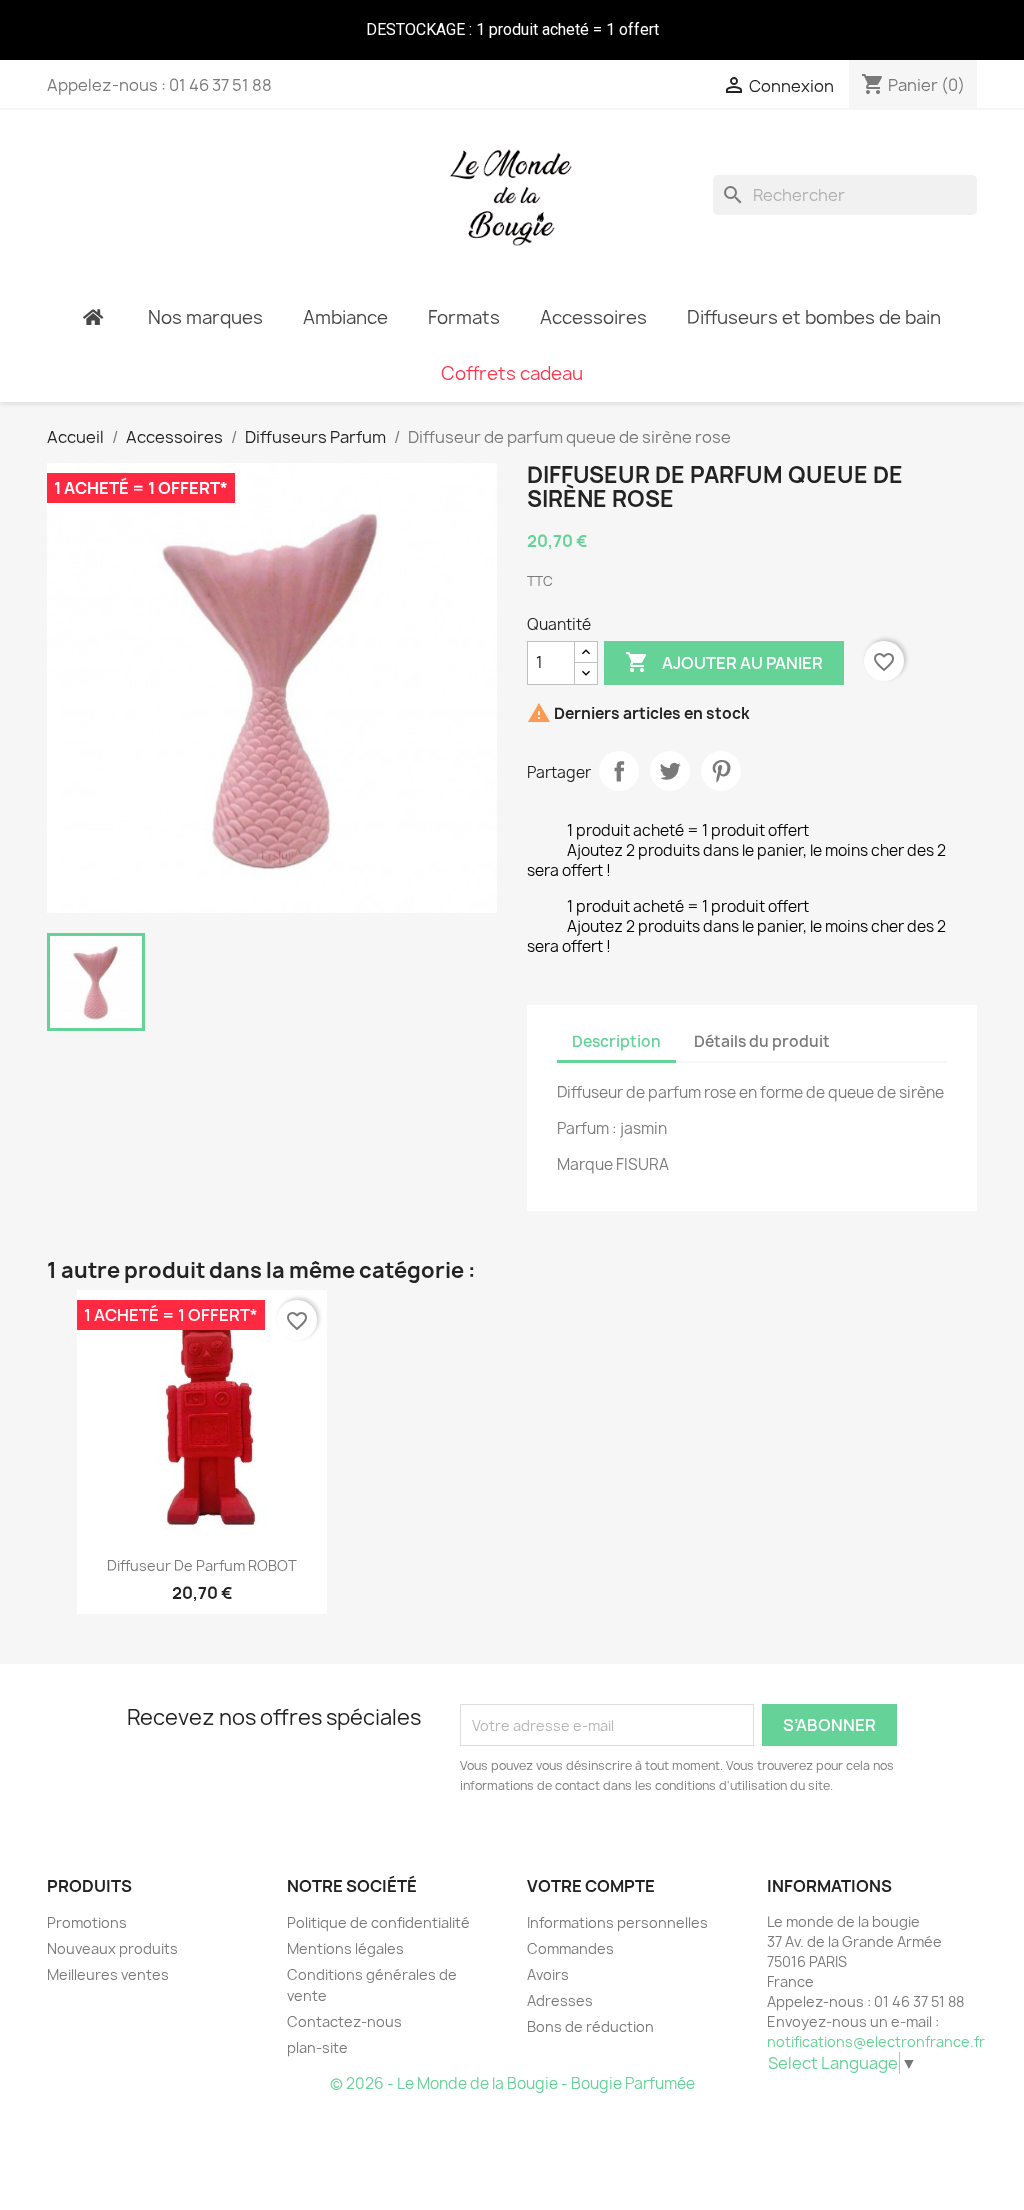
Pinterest (721, 771)
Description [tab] (616, 1041)
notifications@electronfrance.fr (876, 2041)
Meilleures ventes (108, 1974)
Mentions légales (345, 1948)
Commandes (570, 1948)
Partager (619, 771)
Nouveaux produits (112, 1948)
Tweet (670, 771)
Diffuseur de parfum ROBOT (202, 1565)
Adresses (560, 2000)
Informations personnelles (617, 1922)
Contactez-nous (344, 2021)
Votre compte (591, 1886)
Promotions (87, 1922)
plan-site (317, 2047)
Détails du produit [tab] (762, 1041)
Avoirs (548, 1974)
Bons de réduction (590, 2026)
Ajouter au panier (724, 662)
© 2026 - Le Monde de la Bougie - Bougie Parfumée (512, 2083)
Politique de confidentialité (378, 1922)
